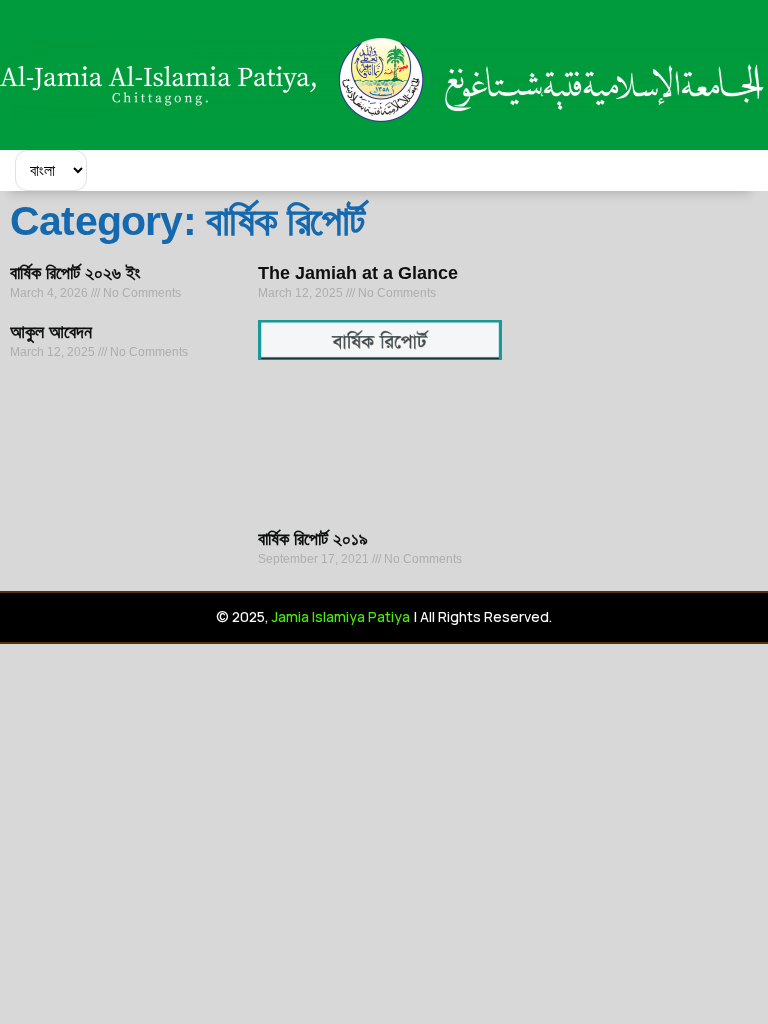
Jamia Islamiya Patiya (341, 616)
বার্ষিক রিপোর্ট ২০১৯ (313, 539)
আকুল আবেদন (51, 332)
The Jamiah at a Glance (358, 273)
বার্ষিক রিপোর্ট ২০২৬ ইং (75, 273)
